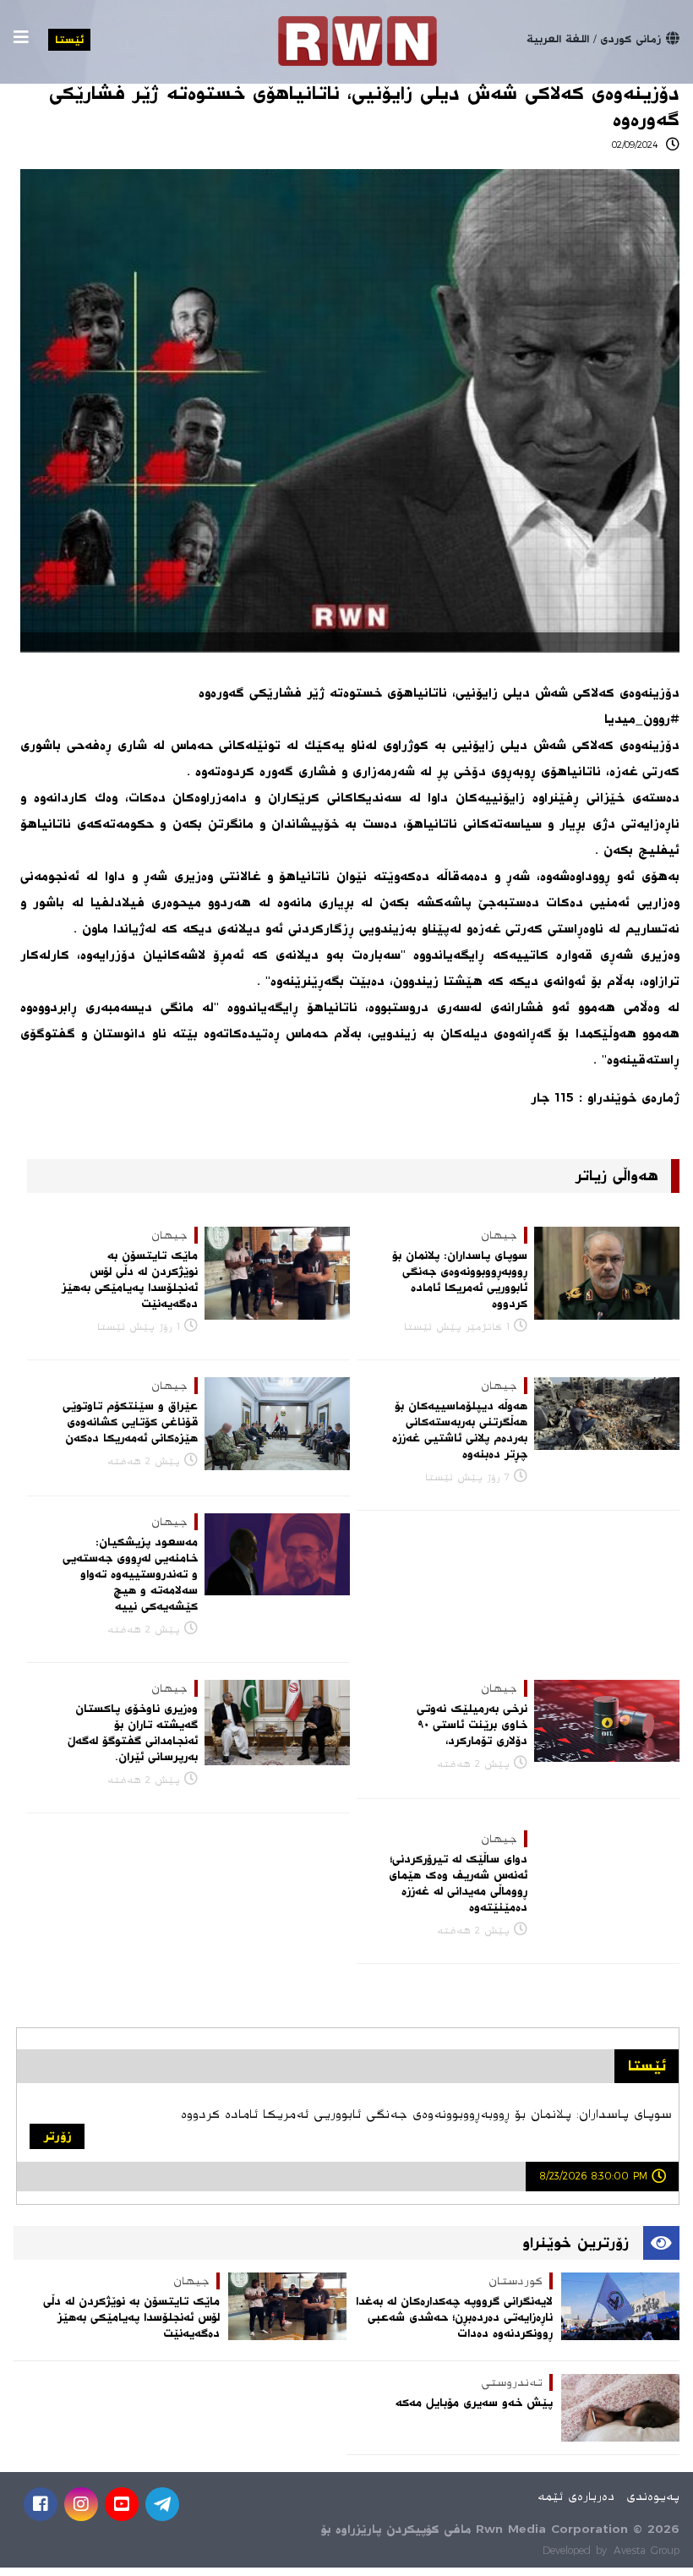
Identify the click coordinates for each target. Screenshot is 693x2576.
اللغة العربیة (558, 39)
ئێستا (69, 40)
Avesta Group (647, 2551)
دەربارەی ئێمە (576, 2496)
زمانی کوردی (630, 39)
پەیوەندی (653, 2496)
